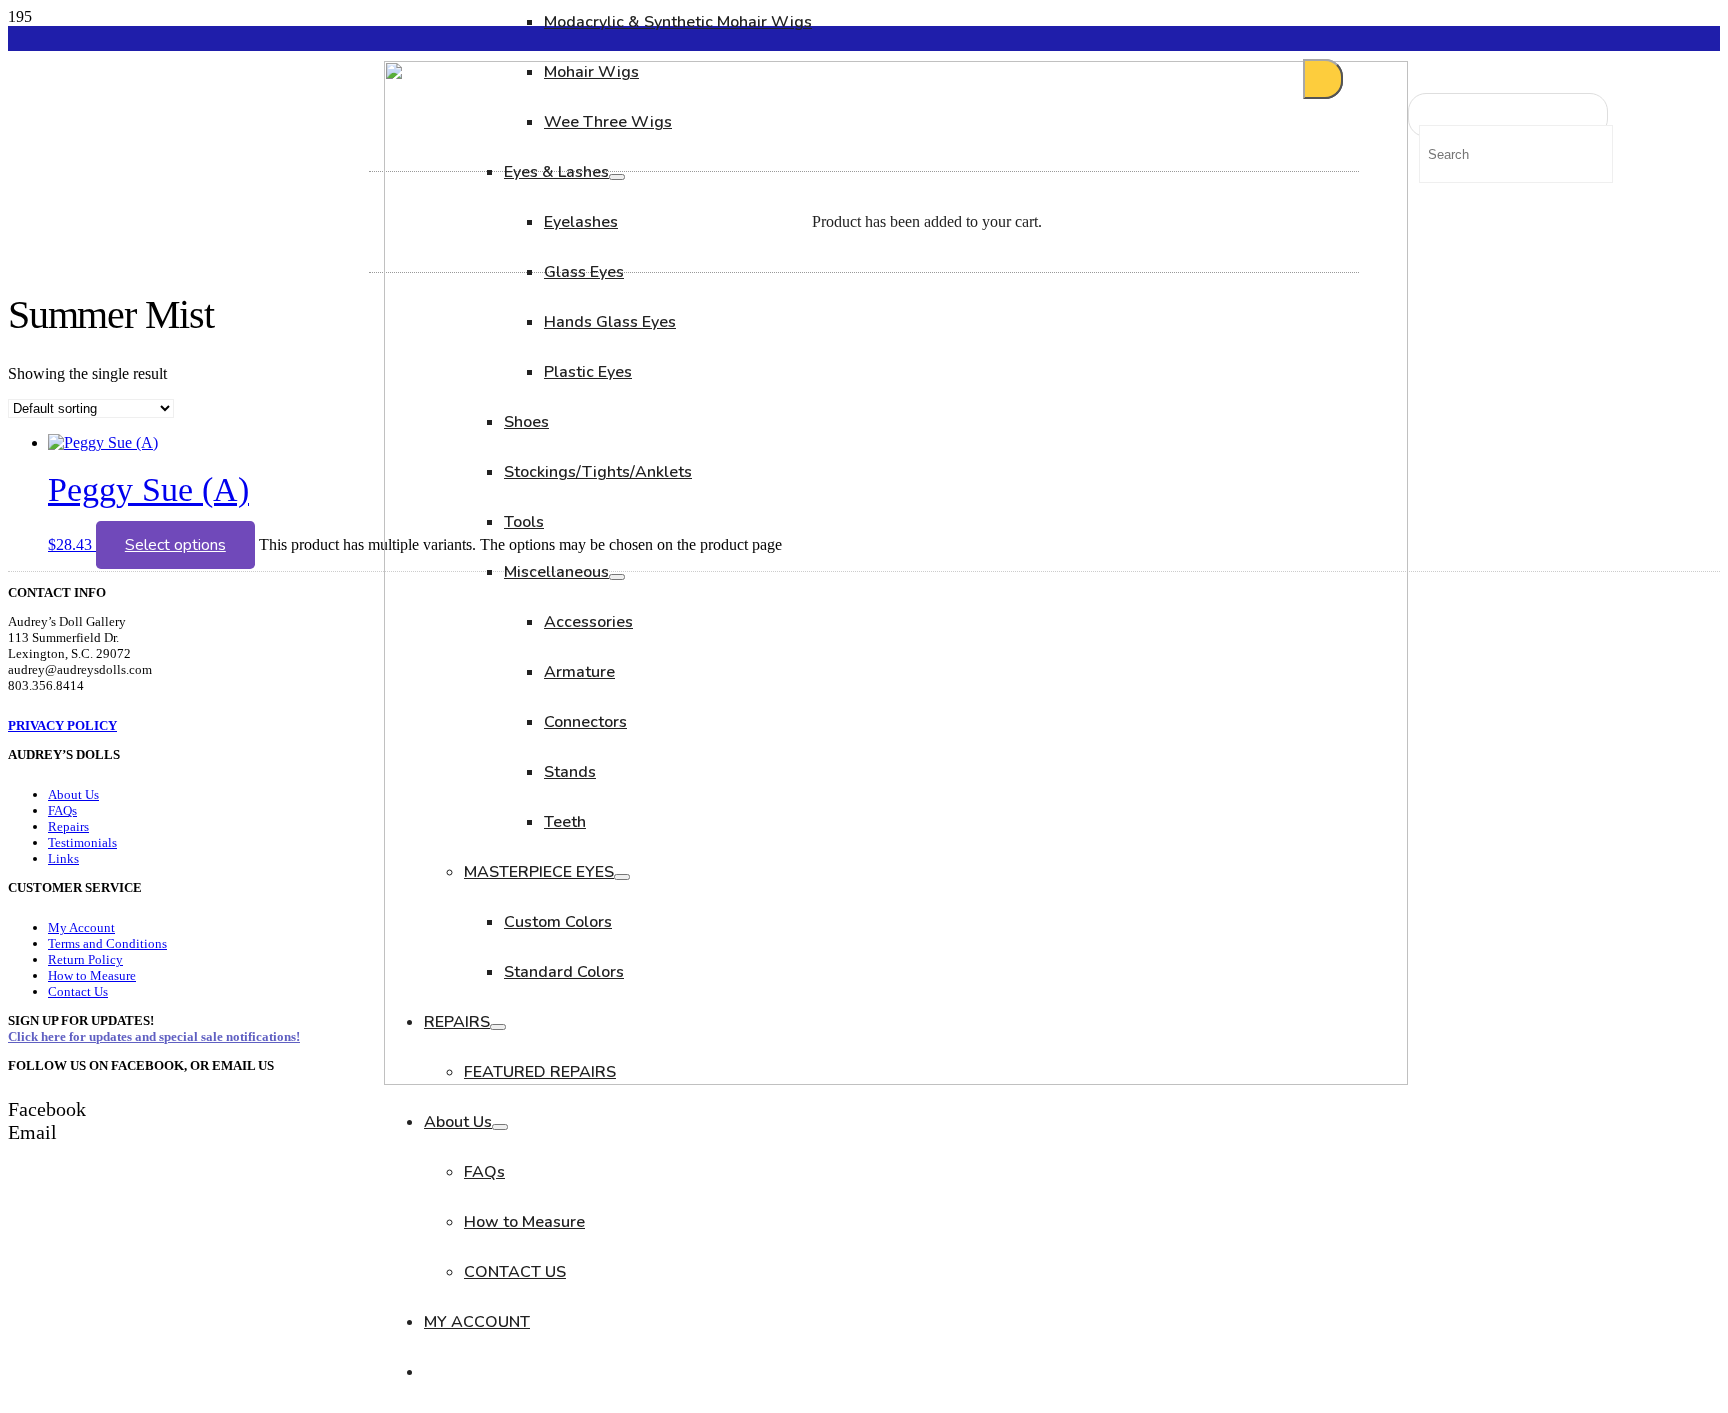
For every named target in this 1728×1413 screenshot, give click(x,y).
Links (63, 858)
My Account (81, 927)
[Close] (1323, 79)
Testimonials (82, 842)
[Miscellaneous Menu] (617, 577)
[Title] (896, 1079)
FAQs (62, 810)
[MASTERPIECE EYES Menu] (622, 877)
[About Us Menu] (500, 1127)
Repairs (68, 826)
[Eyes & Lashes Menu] (617, 177)
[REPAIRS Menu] (498, 1027)
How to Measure (92, 975)
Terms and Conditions (107, 943)
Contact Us (78, 991)
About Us (73, 794)
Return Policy (85, 959)
